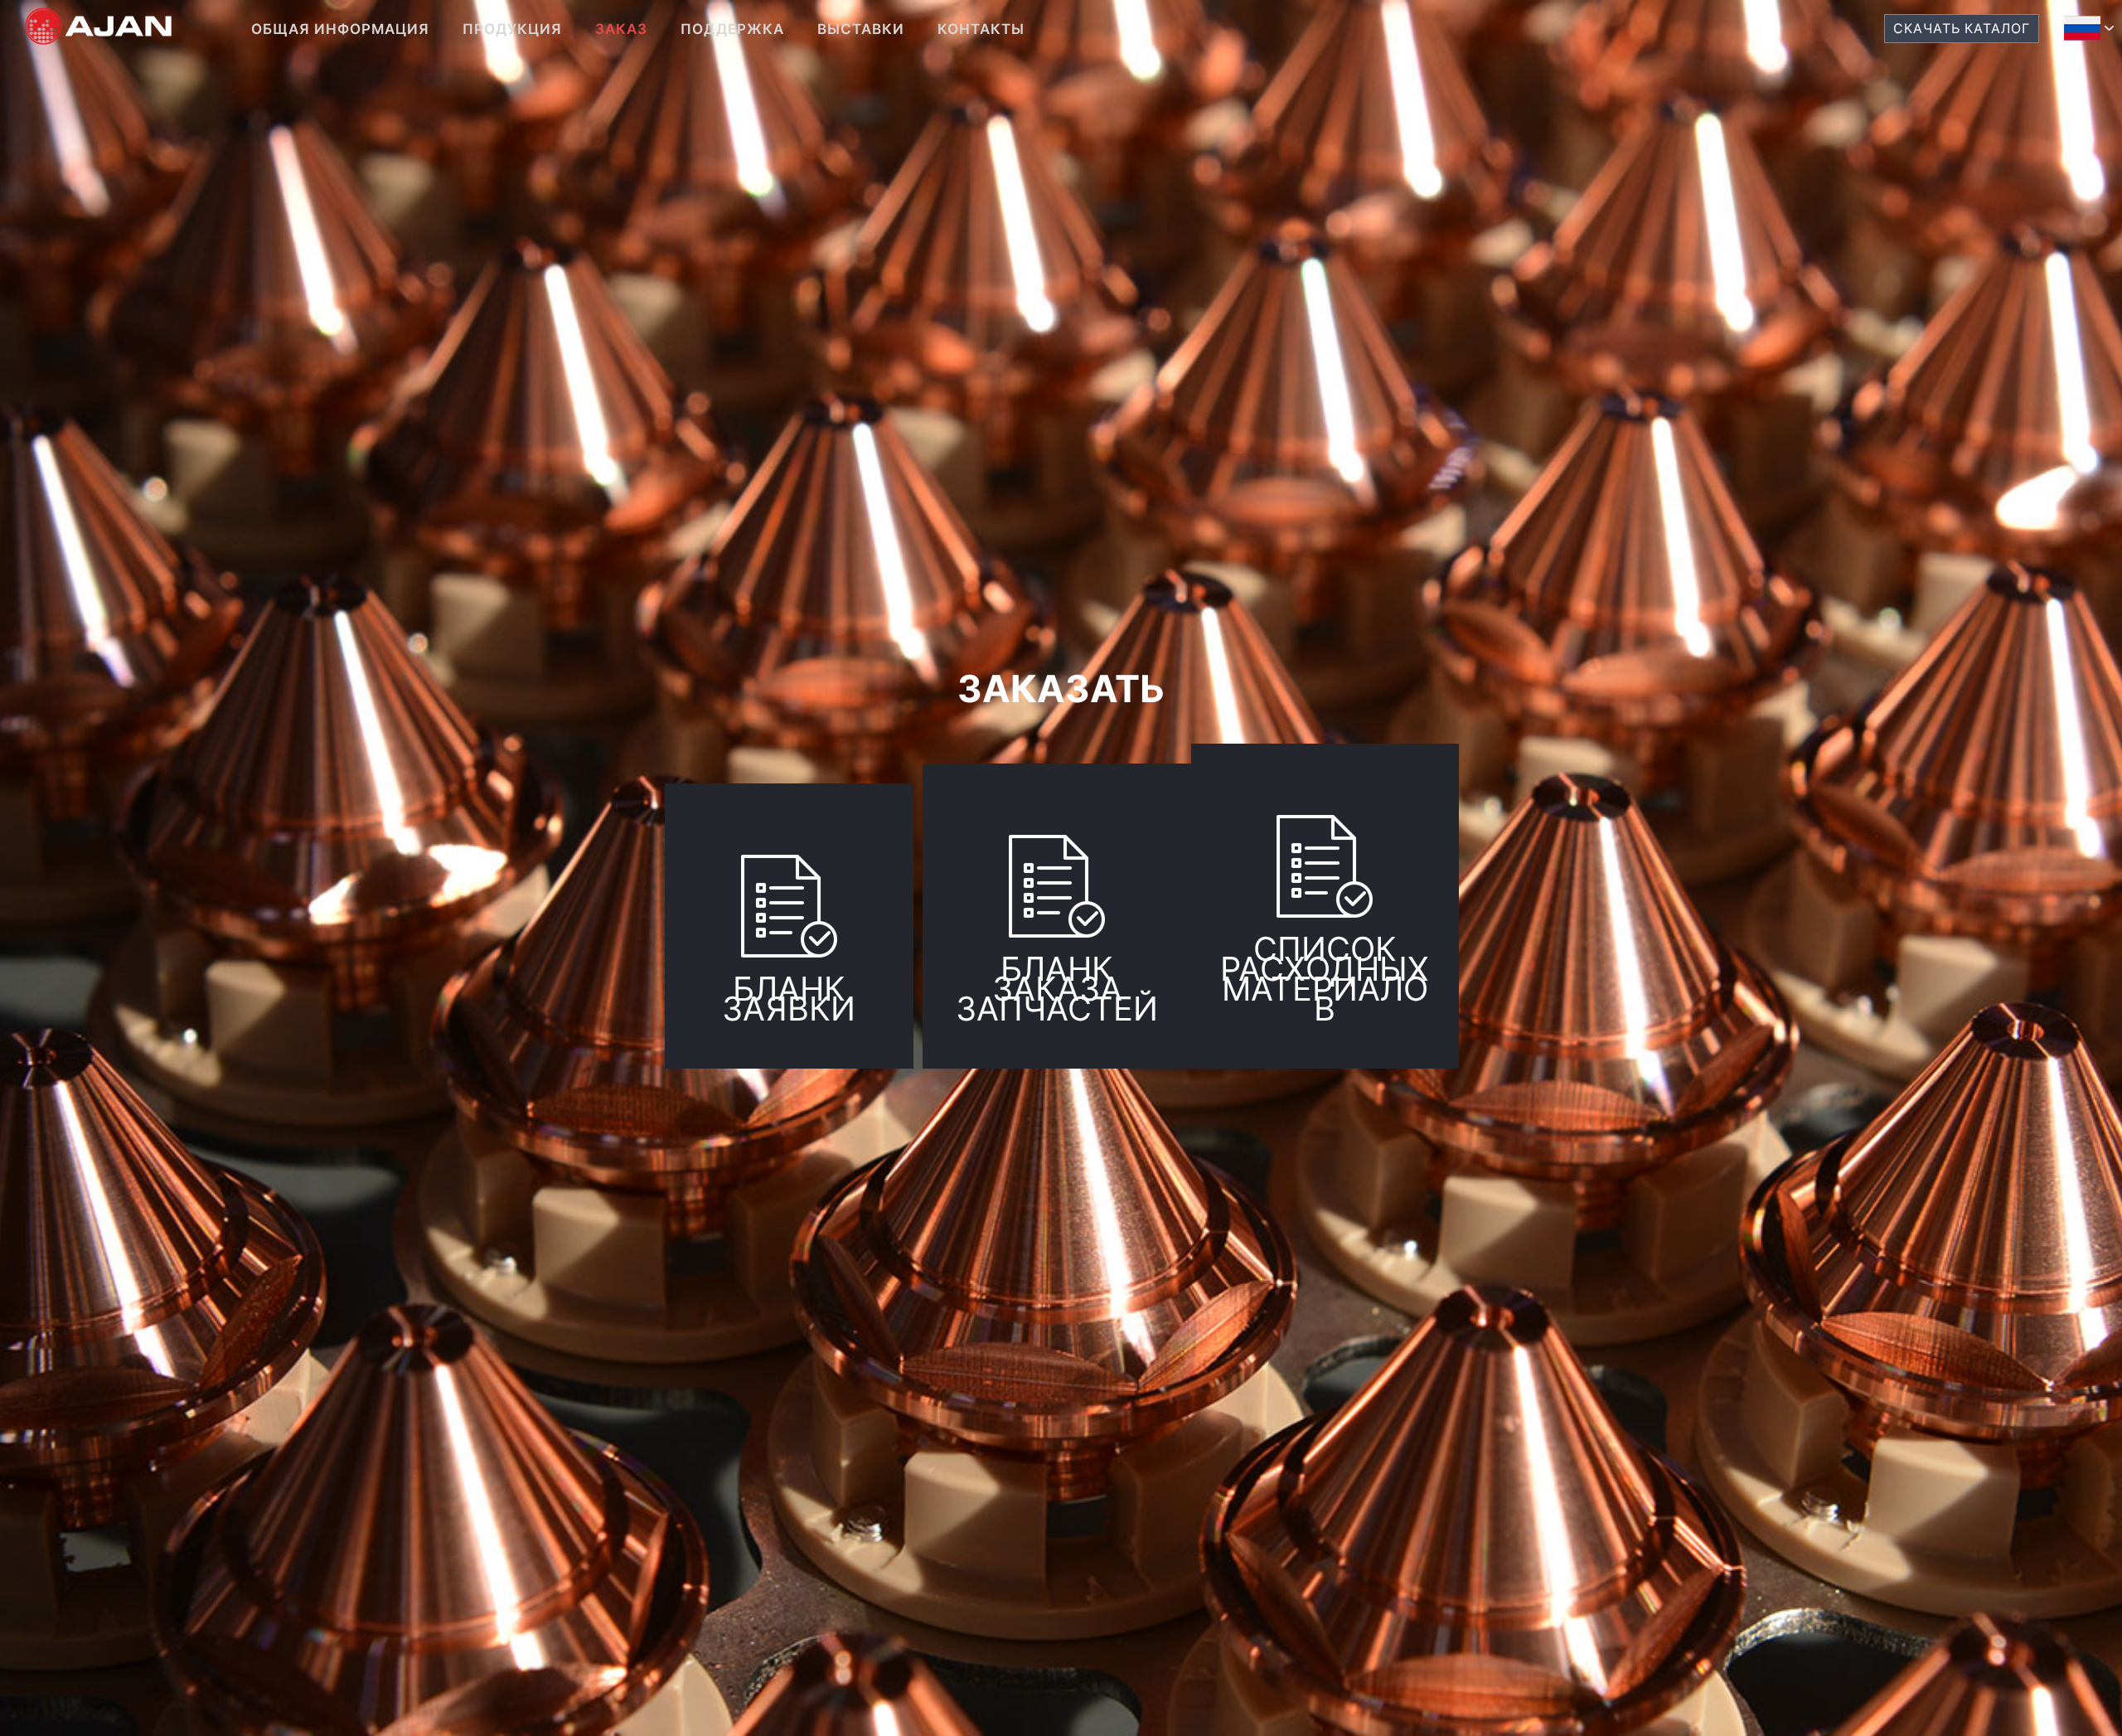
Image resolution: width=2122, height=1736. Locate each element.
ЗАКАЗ (621, 29)
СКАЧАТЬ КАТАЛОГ (1962, 29)
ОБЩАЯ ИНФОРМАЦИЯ (340, 29)
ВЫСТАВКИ (861, 29)
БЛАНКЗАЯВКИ (789, 1009)
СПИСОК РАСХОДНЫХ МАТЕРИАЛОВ (1325, 979)
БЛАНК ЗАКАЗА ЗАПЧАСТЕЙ (1057, 989)
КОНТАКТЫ (981, 29)
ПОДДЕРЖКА (732, 29)
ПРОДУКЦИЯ (512, 29)
